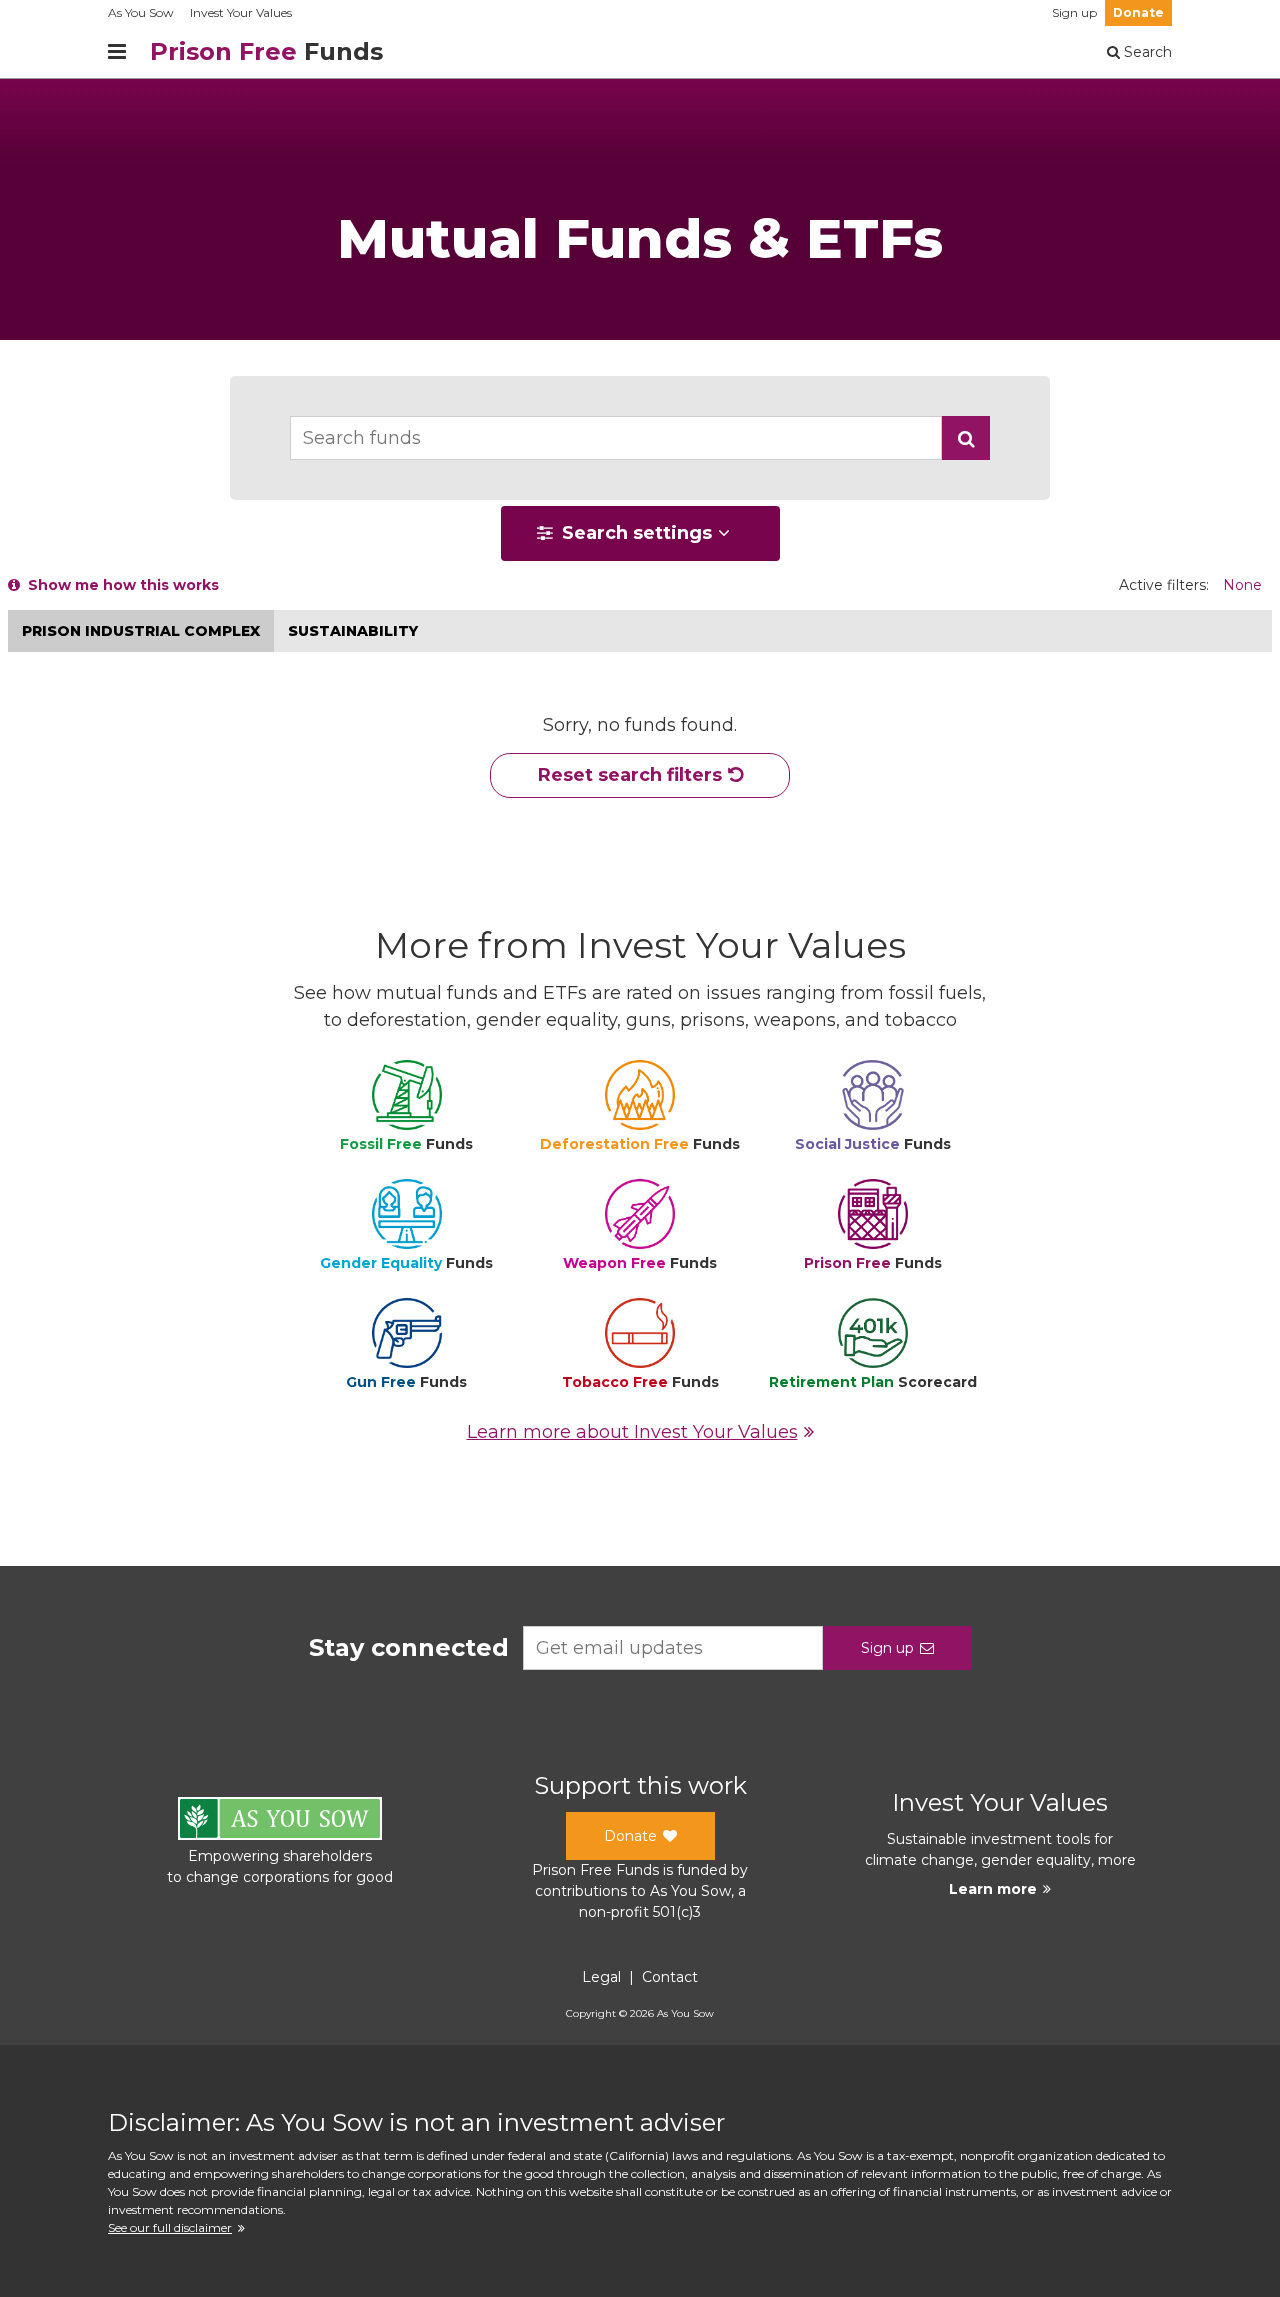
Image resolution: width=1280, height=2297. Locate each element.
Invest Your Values (241, 12)
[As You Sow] (280, 1821)
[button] (966, 438)
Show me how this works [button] (119, 585)
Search (1146, 52)
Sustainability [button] (353, 631)
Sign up (1074, 12)
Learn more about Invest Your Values (632, 1432)
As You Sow (141, 12)
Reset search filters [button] (630, 775)
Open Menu (117, 52)
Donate (1138, 12)
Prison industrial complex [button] (141, 631)
